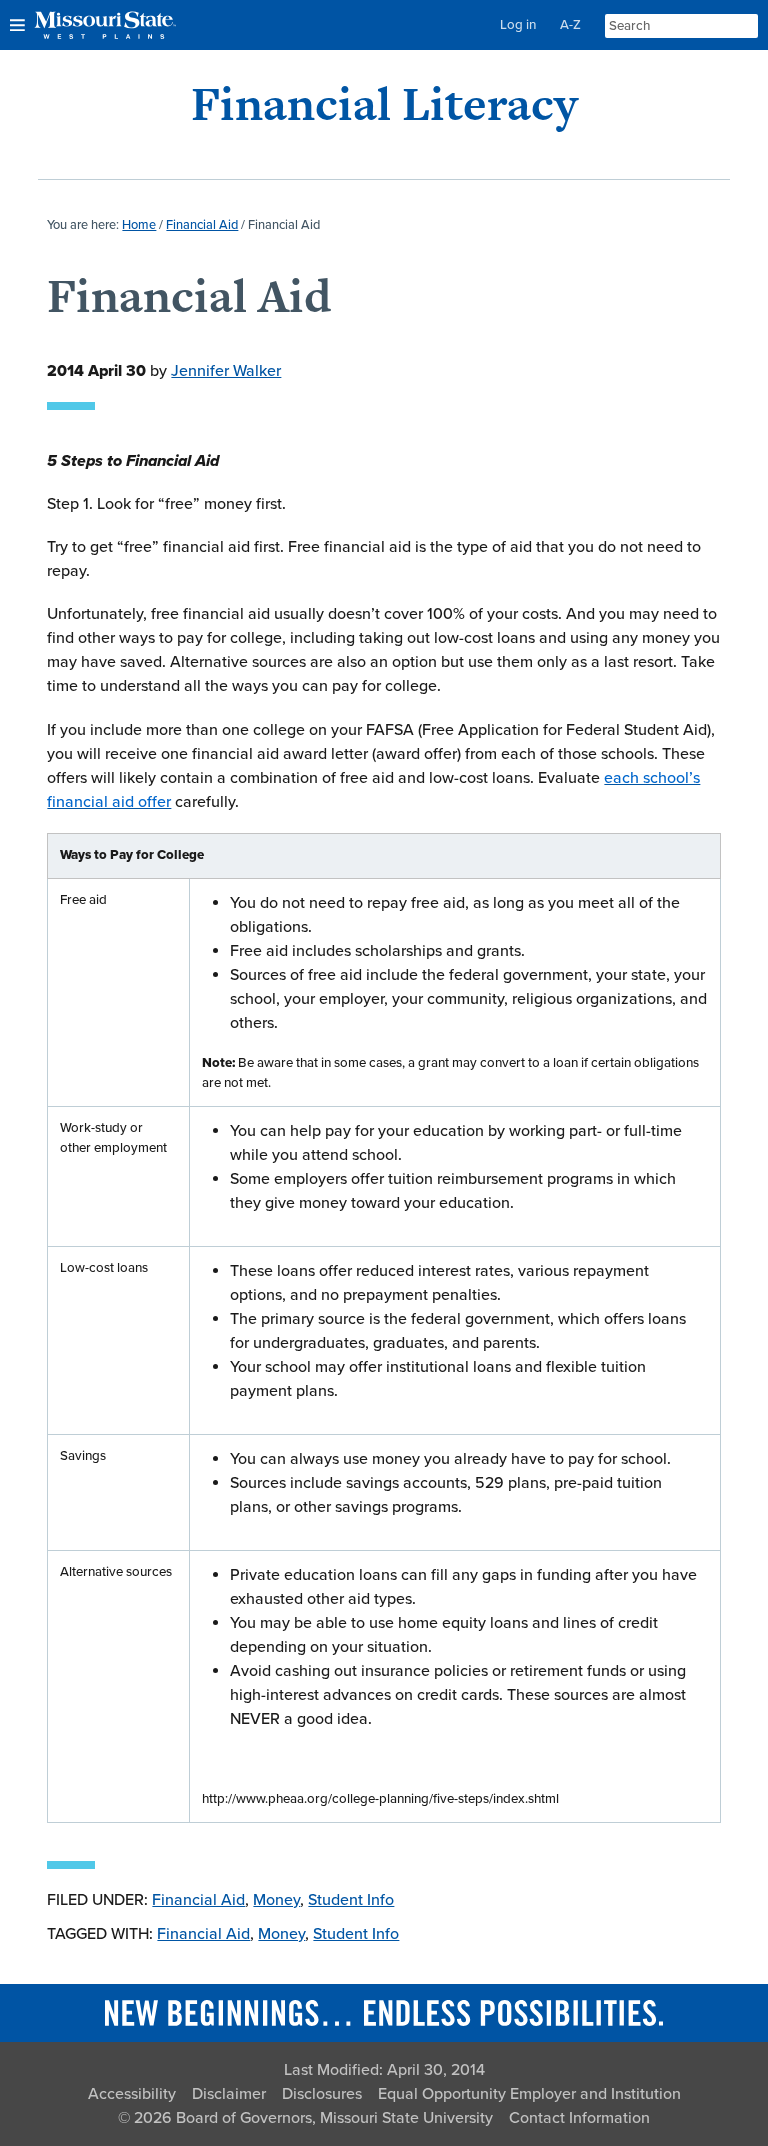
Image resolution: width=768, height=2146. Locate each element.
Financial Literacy (384, 103)
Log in (518, 25)
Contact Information (579, 2118)
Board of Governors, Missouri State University (334, 2118)
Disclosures (322, 2094)
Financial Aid (198, 1900)
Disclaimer (229, 2094)
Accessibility (132, 2094)
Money (276, 1900)
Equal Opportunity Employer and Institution (529, 2094)
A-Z (570, 25)
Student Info (351, 1900)
